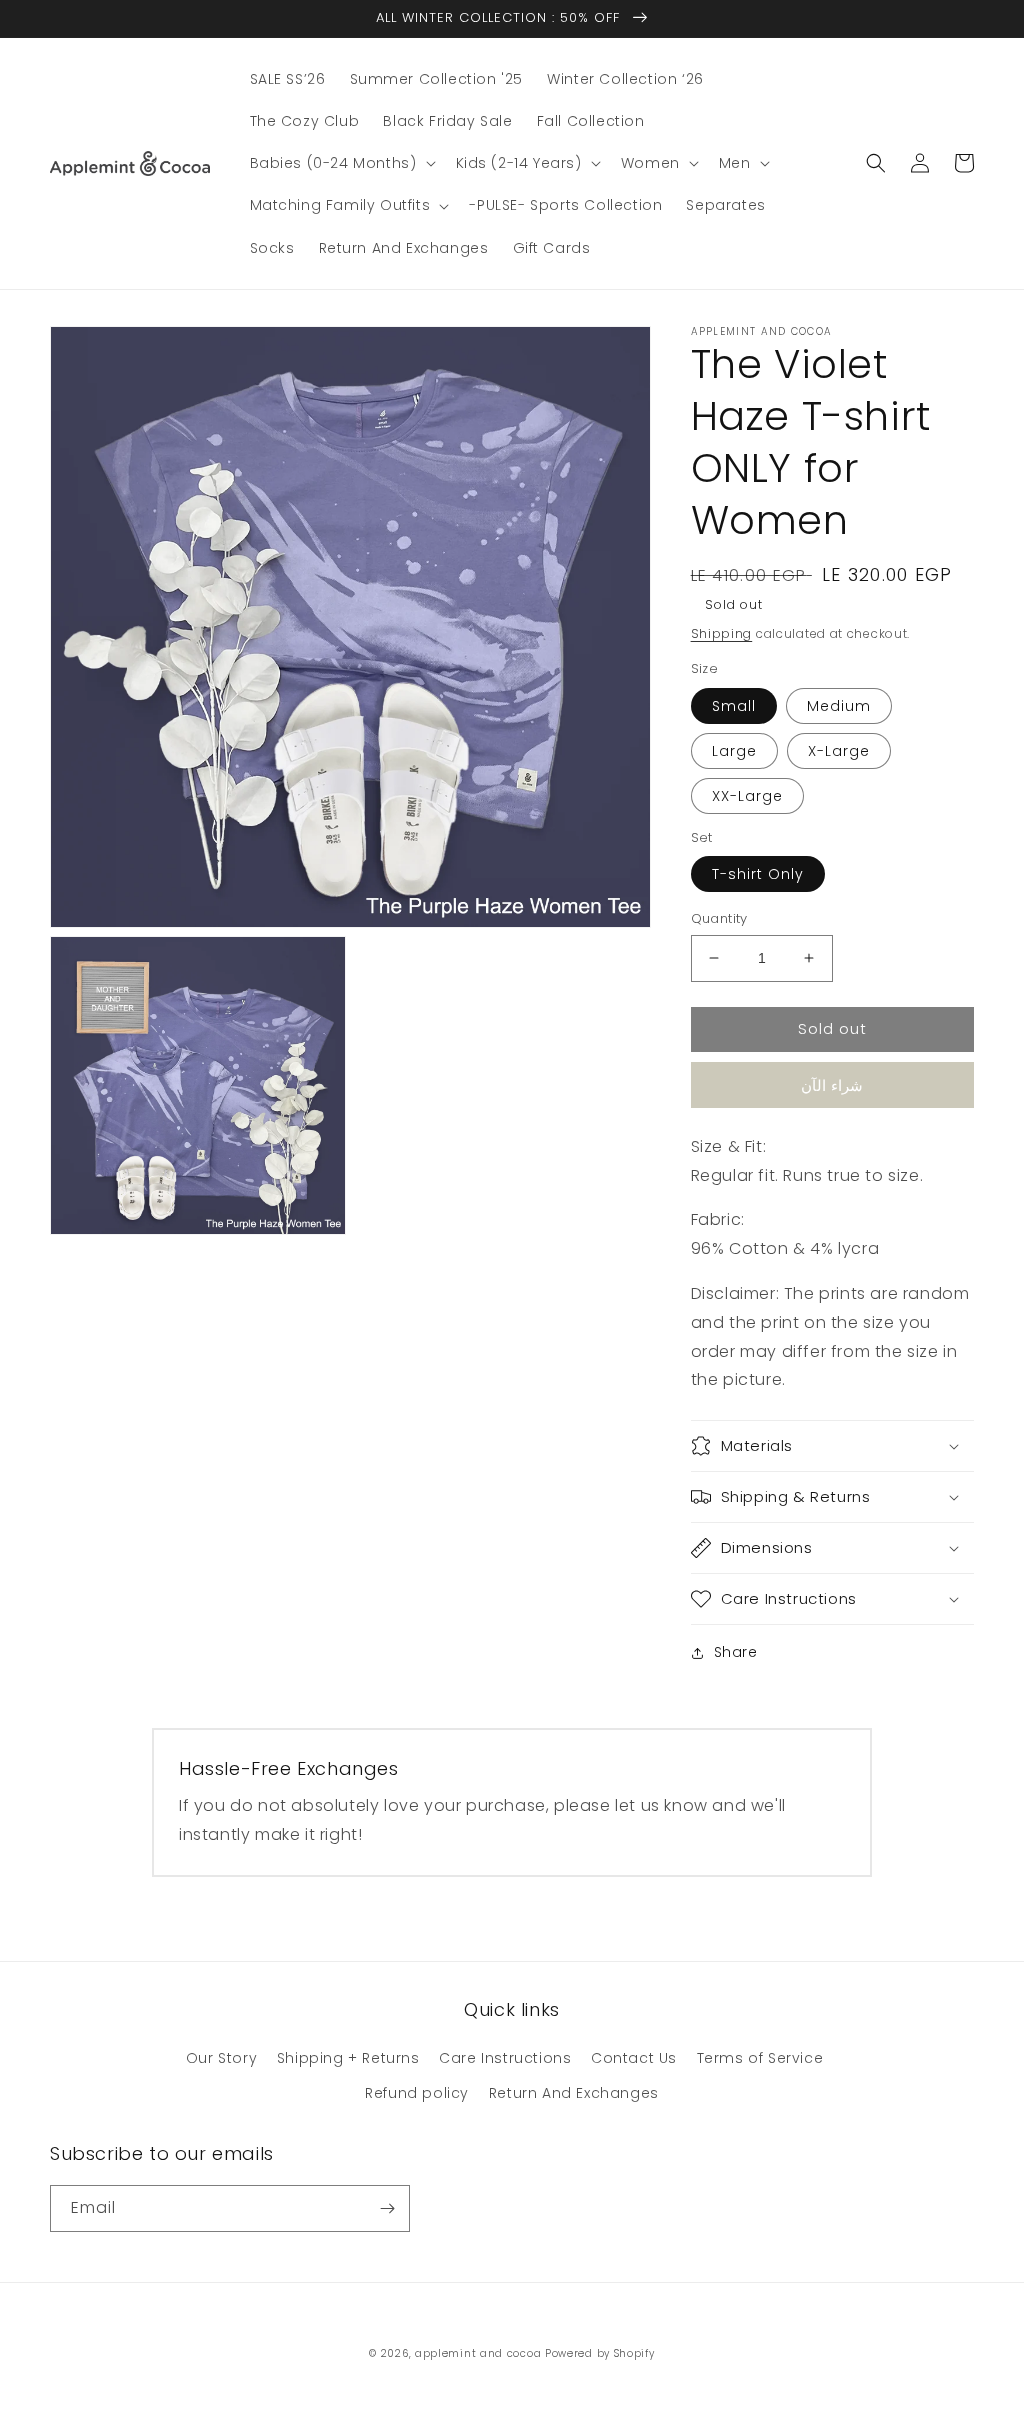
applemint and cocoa (478, 2353)
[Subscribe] (387, 2208)
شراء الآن (832, 1085)
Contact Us (634, 2058)
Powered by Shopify (600, 2353)
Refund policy (417, 2093)
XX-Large (747, 796)
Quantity (719, 918)
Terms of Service (760, 2058)
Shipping (722, 633)
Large (734, 751)
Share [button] (736, 1652)
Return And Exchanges (574, 2093)
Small (734, 706)
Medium (839, 706)
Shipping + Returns (348, 2058)
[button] (341, 163)
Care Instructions (505, 2058)
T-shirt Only (758, 874)
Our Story (221, 2058)
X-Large (839, 751)
